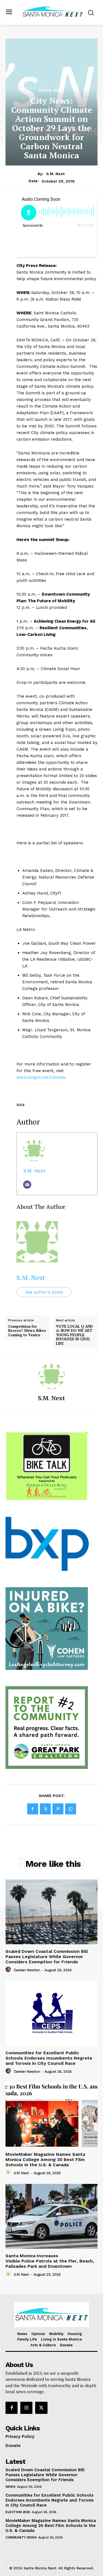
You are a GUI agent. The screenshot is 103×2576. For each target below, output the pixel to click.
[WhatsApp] (71, 1809)
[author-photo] (9, 1970)
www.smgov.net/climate (41, 1077)
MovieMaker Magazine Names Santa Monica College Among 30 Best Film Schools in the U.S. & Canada (45, 2159)
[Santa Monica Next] (53, 12)
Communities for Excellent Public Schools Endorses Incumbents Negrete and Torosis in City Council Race (49, 2058)
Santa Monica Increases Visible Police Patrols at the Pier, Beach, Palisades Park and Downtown (50, 2261)
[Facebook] (33, 1809)
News (10, 2487)
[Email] (27, 1185)
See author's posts (44, 1292)
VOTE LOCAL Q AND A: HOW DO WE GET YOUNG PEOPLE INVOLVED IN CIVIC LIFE (74, 1335)
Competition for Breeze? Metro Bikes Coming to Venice (27, 1331)
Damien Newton (27, 1970)
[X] (45, 1809)
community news (21, 2537)
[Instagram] (26, 2408)
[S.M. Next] (52, 1376)
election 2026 (18, 2512)
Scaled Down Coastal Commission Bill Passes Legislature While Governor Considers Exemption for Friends (47, 1957)
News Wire (52, 90)
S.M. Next (55, 174)
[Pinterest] (58, 1809)
